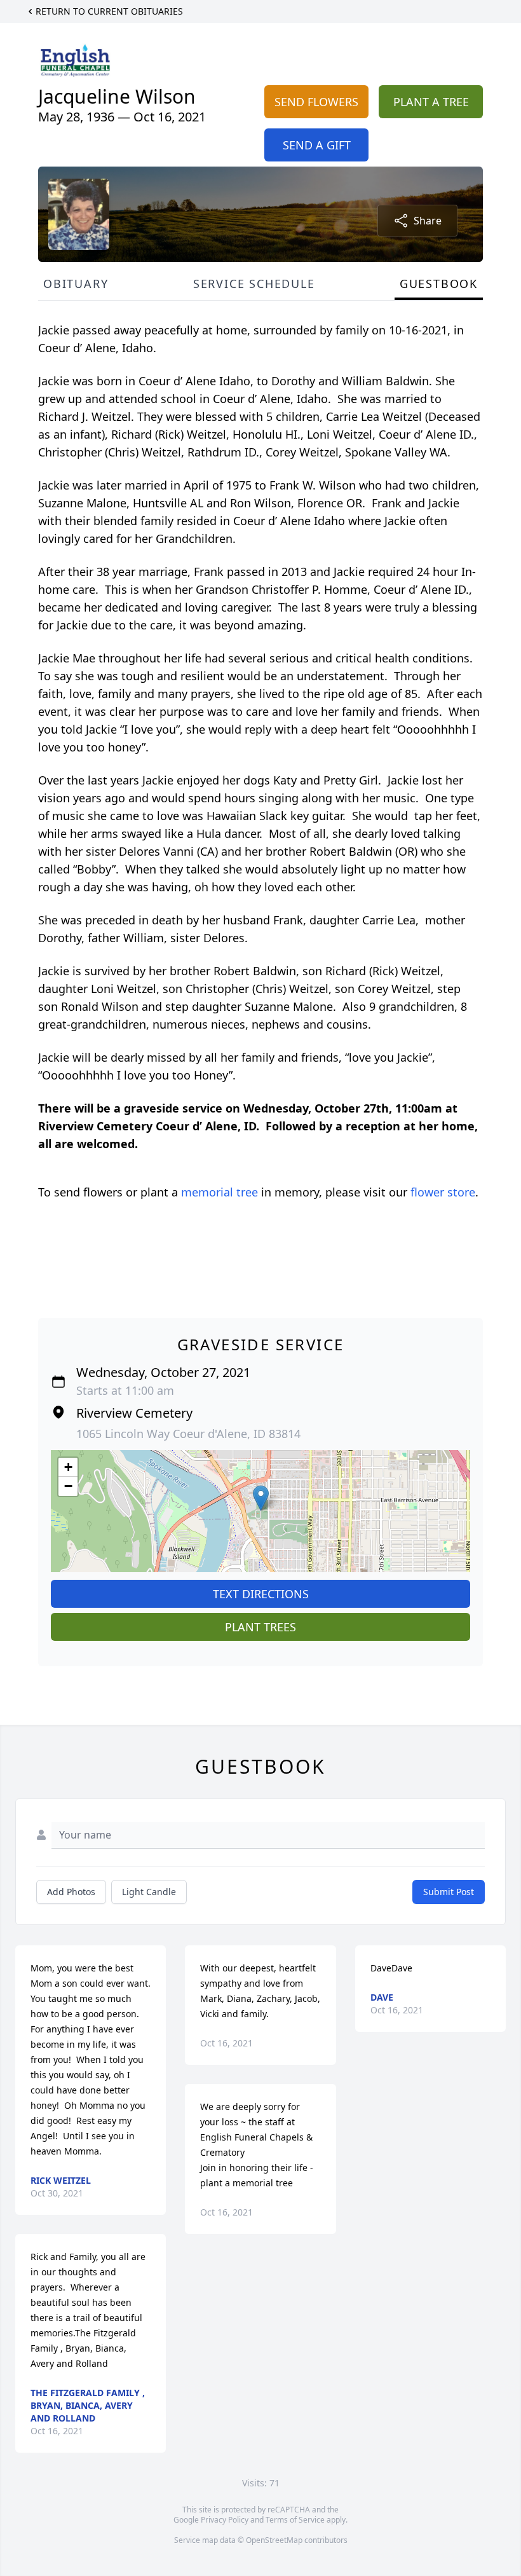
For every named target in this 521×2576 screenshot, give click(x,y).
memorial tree (220, 1192)
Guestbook (439, 284)
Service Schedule (254, 284)
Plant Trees (260, 1627)
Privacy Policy (225, 2520)
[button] (261, 1498)
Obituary (76, 284)
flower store (443, 1192)
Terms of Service (295, 2520)
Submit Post (449, 1892)
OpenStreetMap (274, 2540)
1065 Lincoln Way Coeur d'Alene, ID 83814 (188, 1434)
